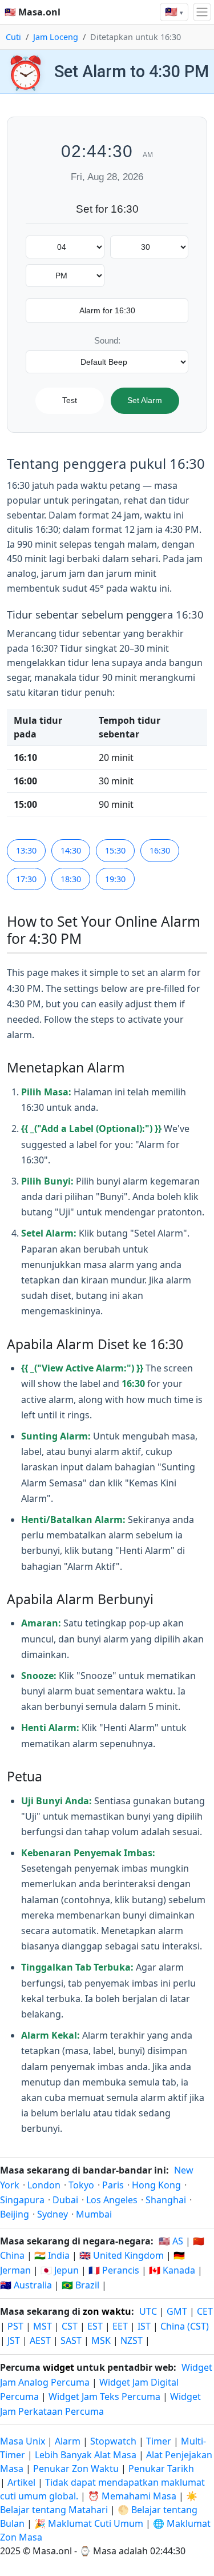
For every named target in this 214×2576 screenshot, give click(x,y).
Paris (113, 2185)
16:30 (160, 850)
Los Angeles (112, 2200)
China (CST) (185, 2326)
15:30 (115, 850)
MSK (101, 2340)
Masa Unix (23, 2441)
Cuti (13, 37)
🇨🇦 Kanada (172, 2270)
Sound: (107, 340)
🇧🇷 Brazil (80, 2285)
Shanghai (166, 2200)
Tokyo (81, 2185)
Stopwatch (113, 2441)
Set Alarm (145, 400)
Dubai (65, 2200)
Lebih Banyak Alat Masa (87, 2455)
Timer (159, 2441)
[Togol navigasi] (202, 12)
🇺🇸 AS (171, 2241)
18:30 (71, 879)
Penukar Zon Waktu (77, 2469)
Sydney (53, 2214)
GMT (177, 2311)
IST (144, 2326)
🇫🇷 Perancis (114, 2270)
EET (120, 2326)
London (44, 2185)
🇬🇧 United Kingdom (122, 2255)
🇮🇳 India (52, 2255)
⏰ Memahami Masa (132, 2496)
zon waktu (107, 2311)
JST (14, 2340)
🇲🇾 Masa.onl (33, 12)
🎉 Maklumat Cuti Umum (89, 2523)
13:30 (26, 850)
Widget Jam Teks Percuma (104, 2396)
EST (95, 2326)
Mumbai (94, 2214)
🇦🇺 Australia (26, 2285)
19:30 (115, 879)
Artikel (21, 2482)
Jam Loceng (56, 37)
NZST (132, 2340)
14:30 (71, 850)
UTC (148, 2311)
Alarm (68, 2441)
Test (70, 400)
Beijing (15, 2214)
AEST (40, 2340)
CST (70, 2326)
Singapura (22, 2200)
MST (43, 2326)
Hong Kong (156, 2185)
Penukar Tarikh (161, 2469)
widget (58, 2367)
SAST (71, 2340)
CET (205, 2311)
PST (15, 2326)
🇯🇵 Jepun (60, 2270)
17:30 (26, 879)
